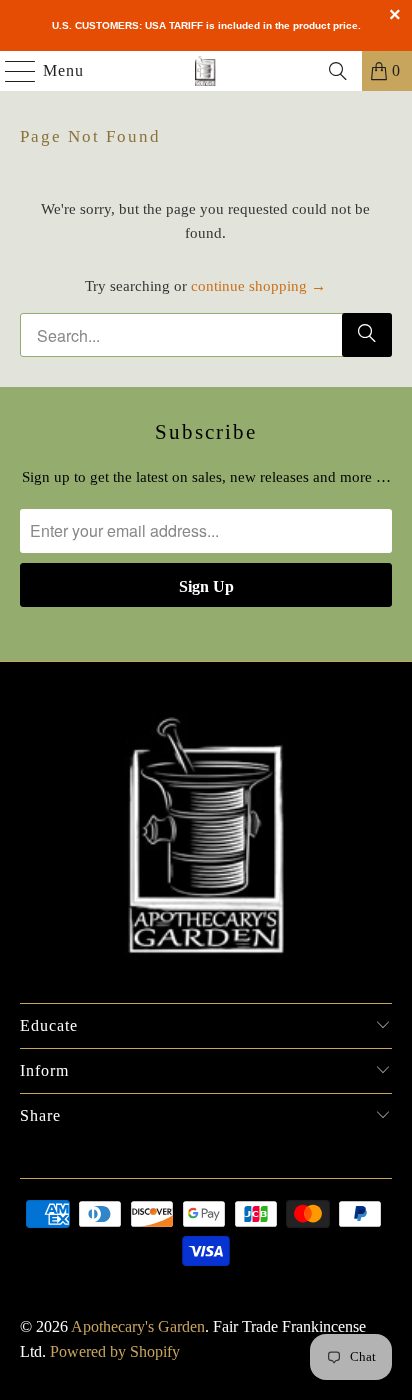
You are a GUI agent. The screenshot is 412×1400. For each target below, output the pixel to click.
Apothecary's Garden (138, 1326)
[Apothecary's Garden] (206, 71)
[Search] (338, 71)
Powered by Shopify (115, 1351)
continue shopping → (258, 286)
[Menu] (10, 71)
